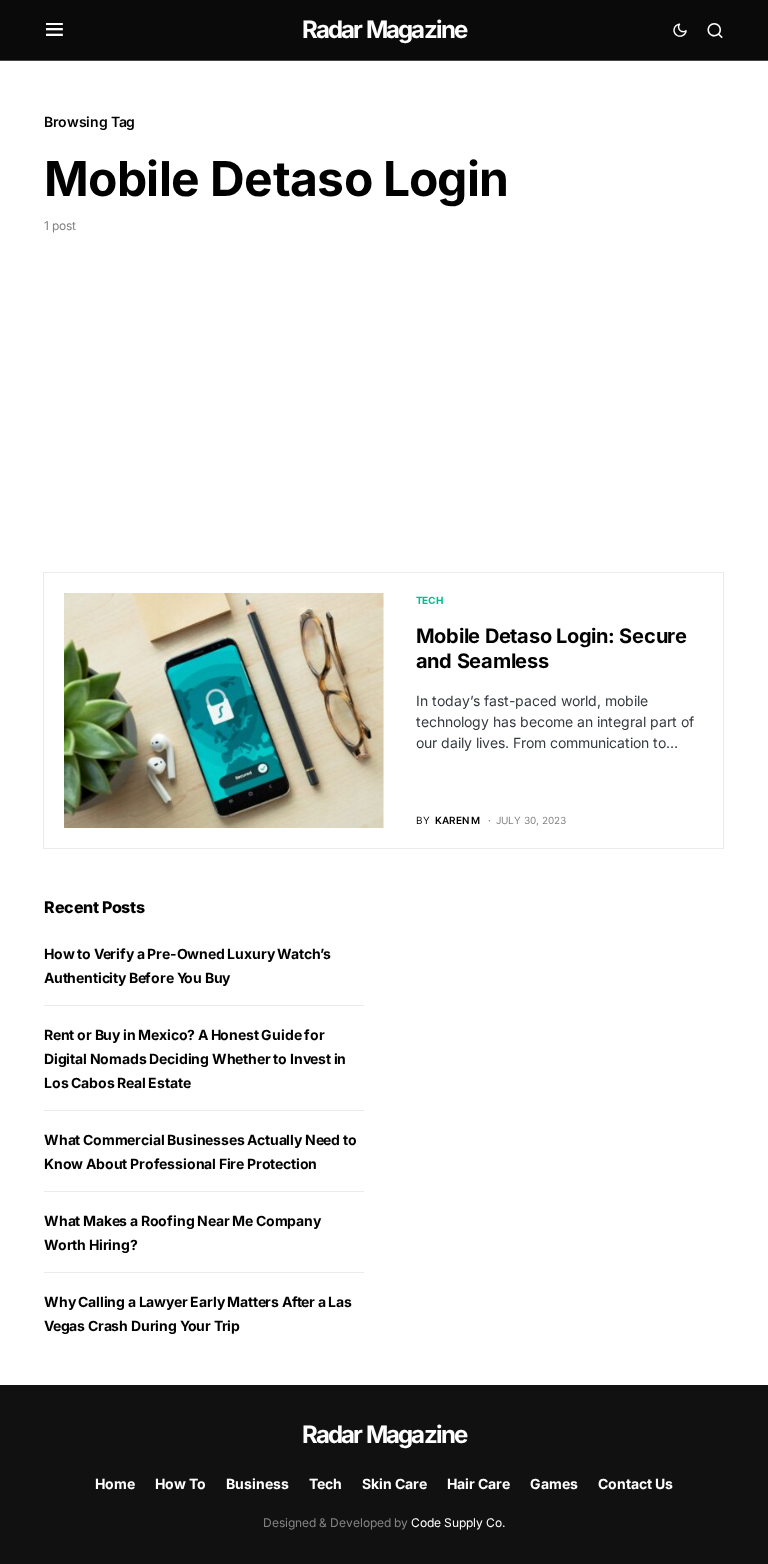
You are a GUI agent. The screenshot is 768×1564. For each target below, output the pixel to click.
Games (554, 1483)
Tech (429, 600)
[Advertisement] (384, 385)
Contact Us (635, 1483)
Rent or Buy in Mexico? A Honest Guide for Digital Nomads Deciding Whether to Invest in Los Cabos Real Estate (195, 1058)
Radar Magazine (384, 29)
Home (115, 1483)
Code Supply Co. (458, 1522)
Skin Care (394, 1483)
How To (180, 1483)
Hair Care (478, 1483)
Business (257, 1483)
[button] (54, 30)
